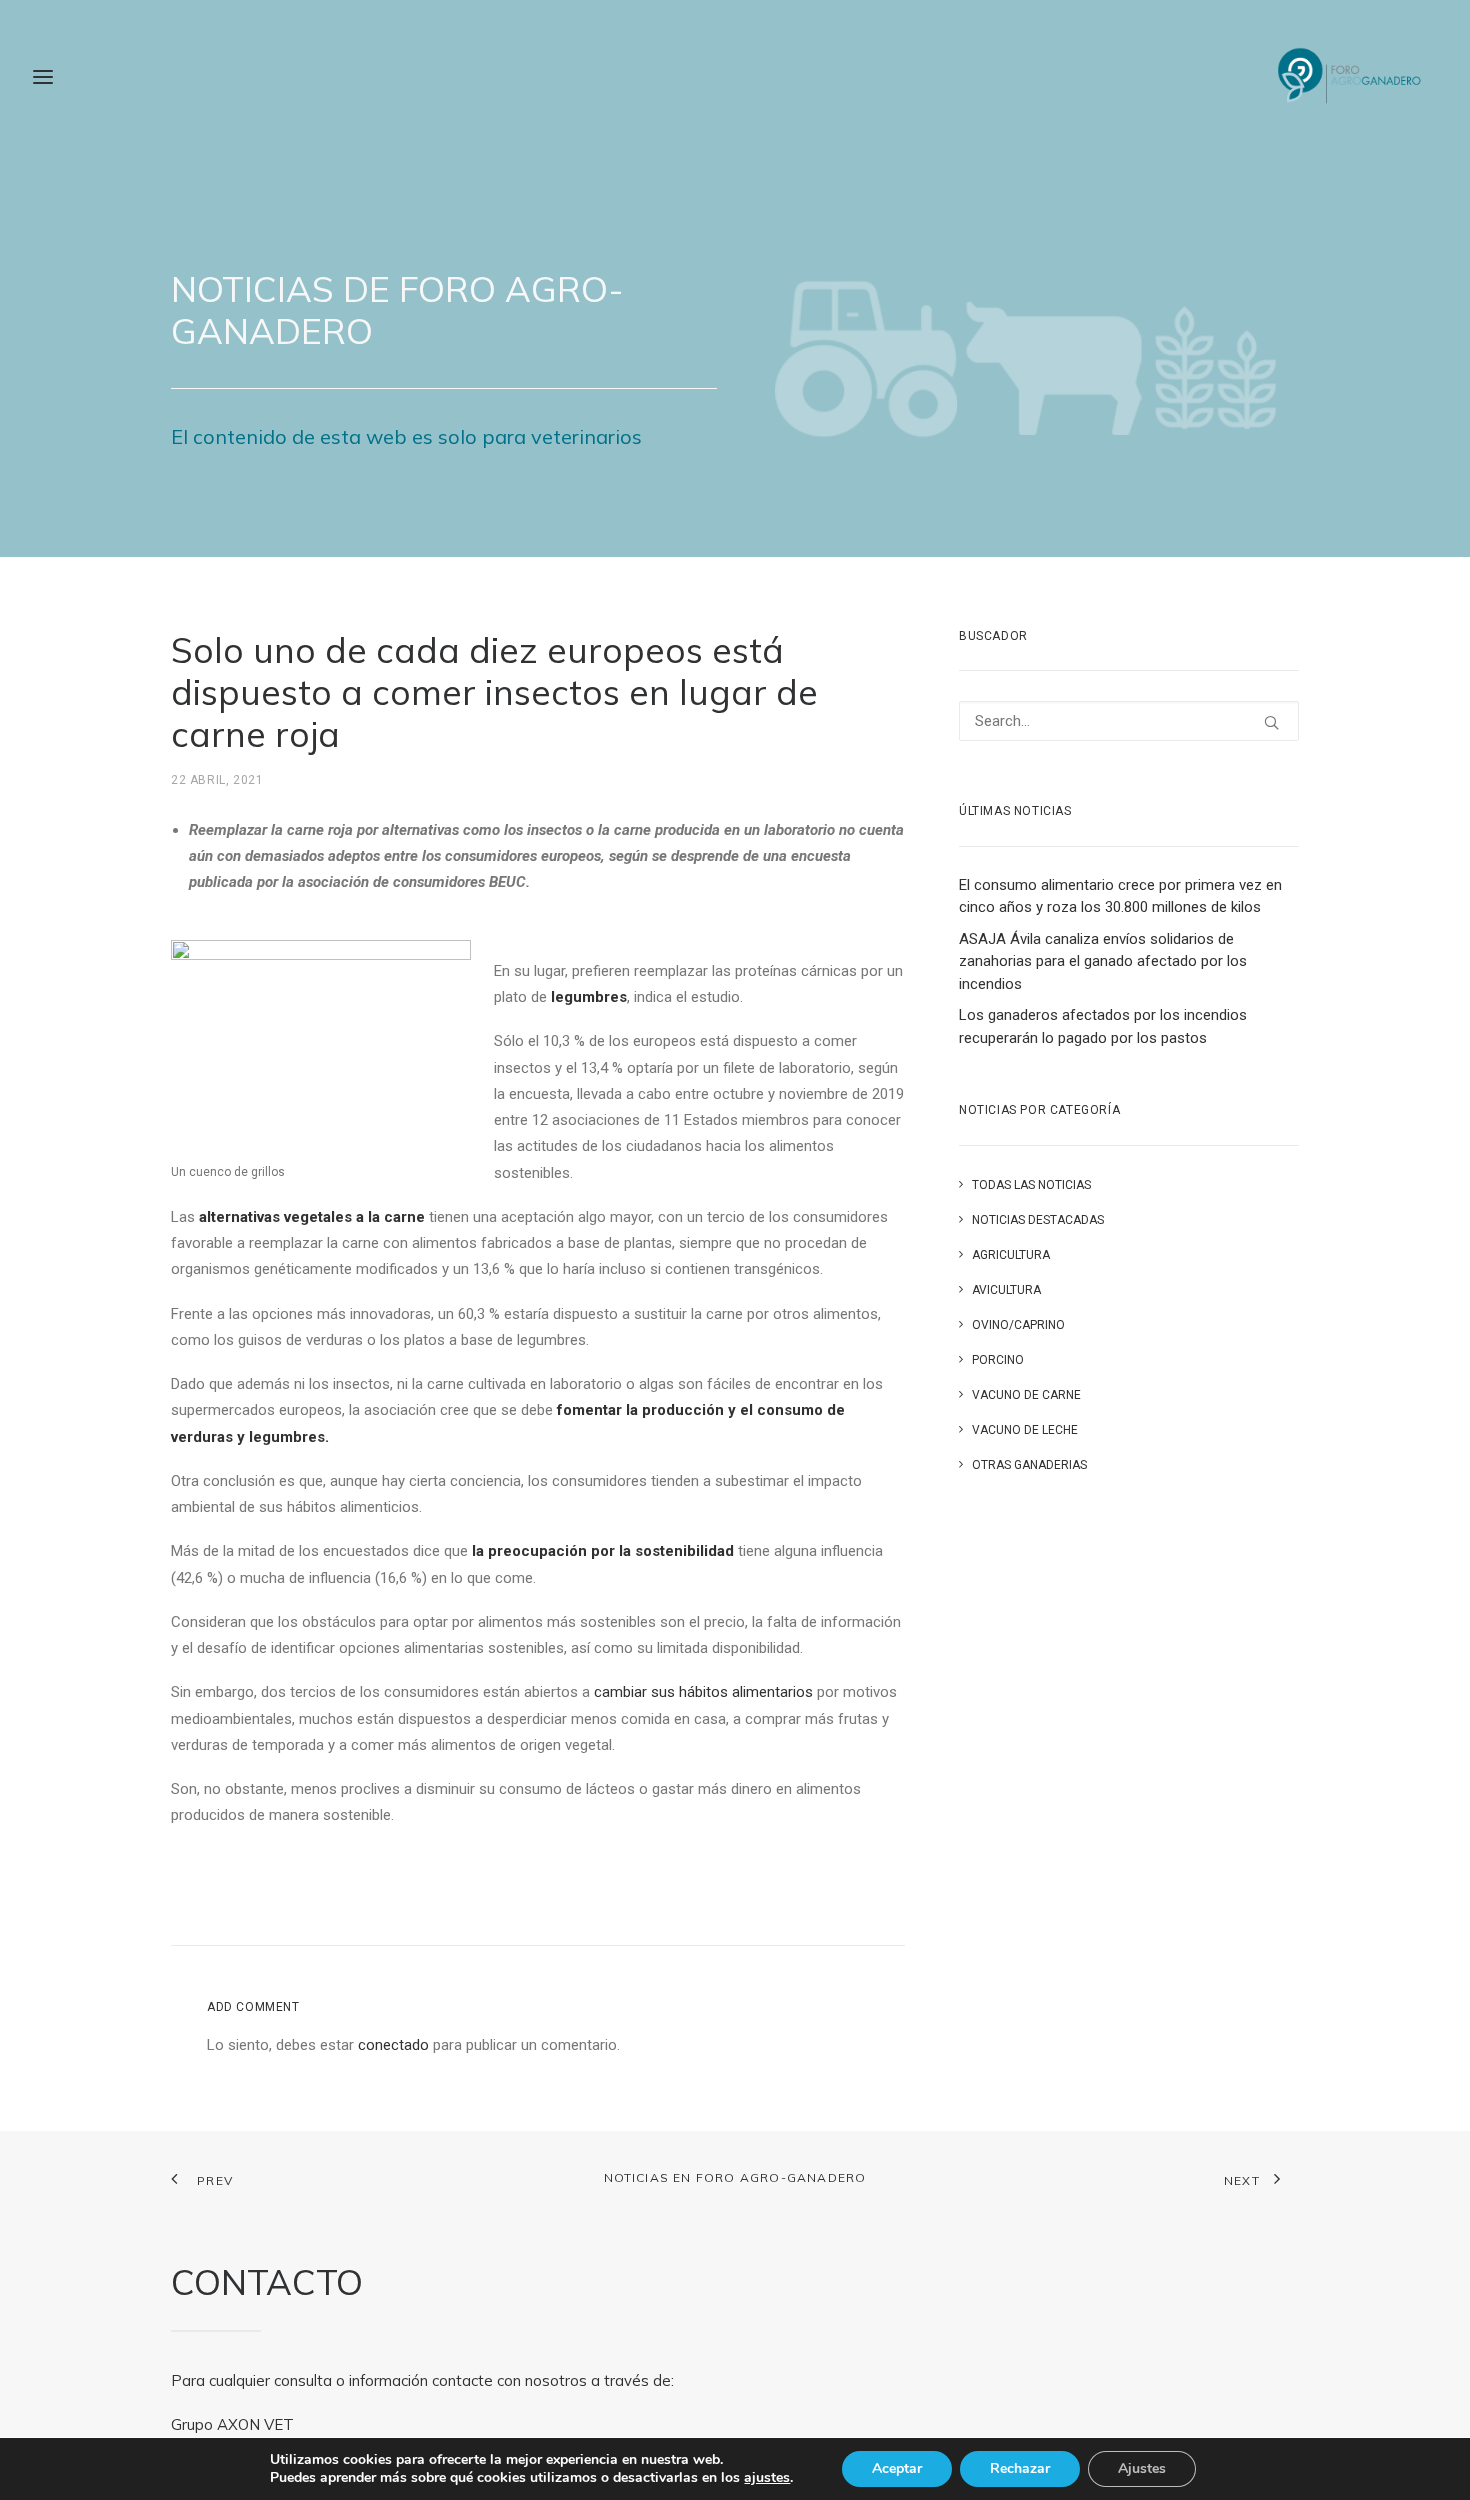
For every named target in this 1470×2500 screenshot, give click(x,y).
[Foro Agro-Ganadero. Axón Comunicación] (1350, 77)
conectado (393, 2045)
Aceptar (897, 2468)
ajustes (767, 2478)
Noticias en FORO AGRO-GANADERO (735, 2177)
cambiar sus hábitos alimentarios (703, 1692)
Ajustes (1142, 2468)
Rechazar (1020, 2468)
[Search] (1129, 721)
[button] (1271, 722)
